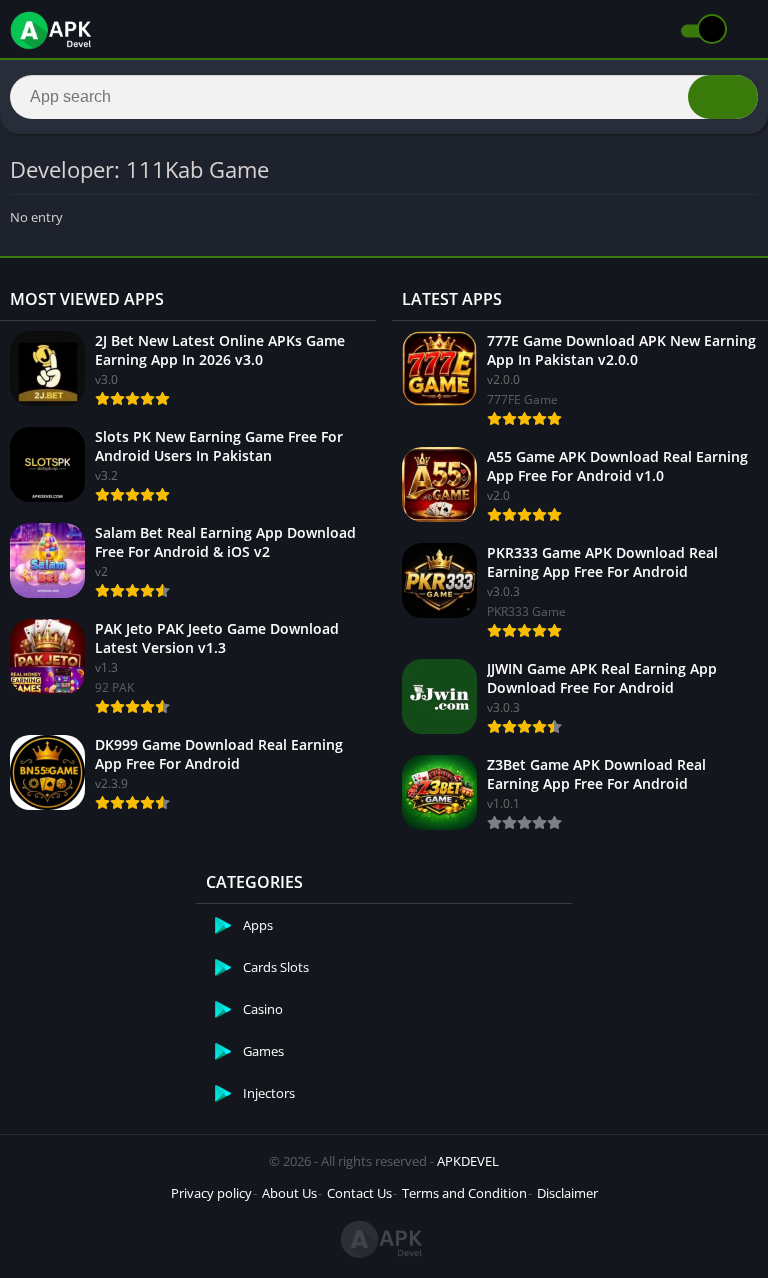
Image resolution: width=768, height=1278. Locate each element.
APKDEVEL (468, 1161)
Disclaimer (567, 1193)
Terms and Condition (464, 1193)
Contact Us (359, 1193)
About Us (289, 1193)
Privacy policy (211, 1193)
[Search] (723, 97)
